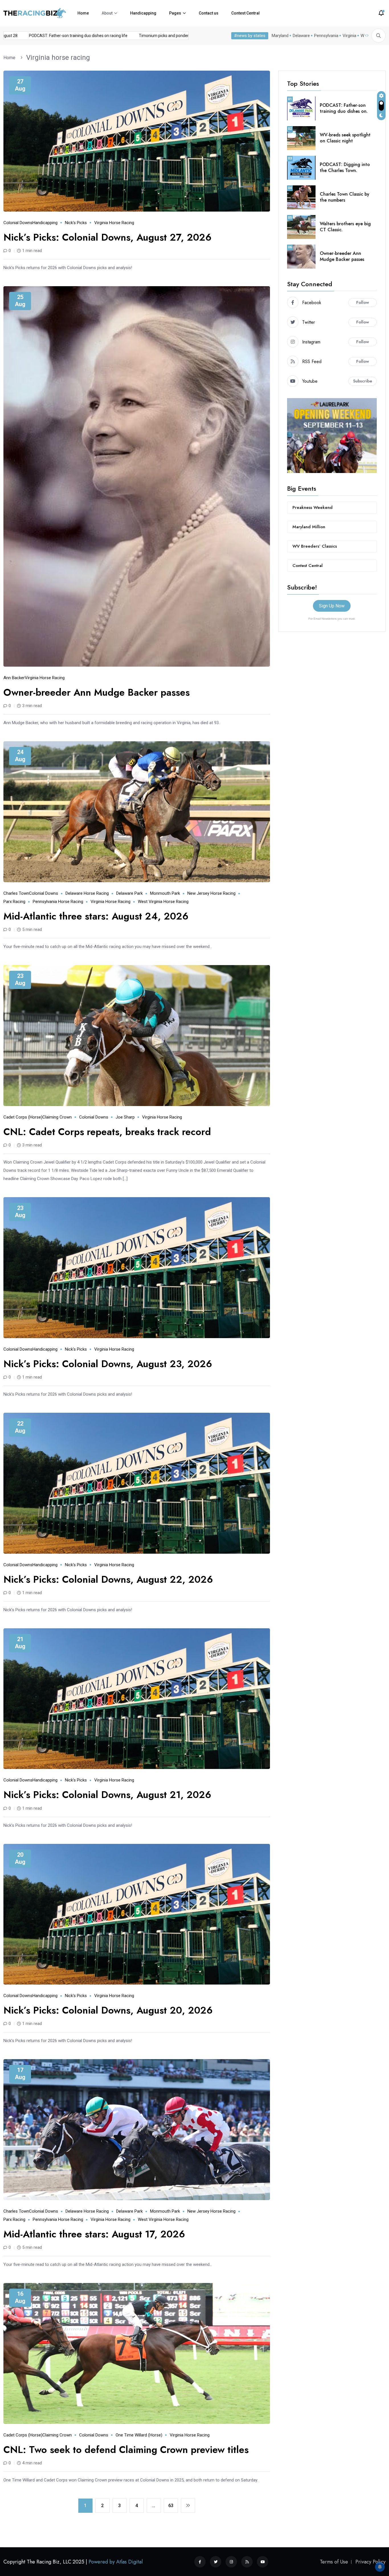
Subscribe (363, 381)
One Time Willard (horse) (139, 2435)
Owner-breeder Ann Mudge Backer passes (97, 692)
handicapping (45, 223)
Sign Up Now (332, 606)
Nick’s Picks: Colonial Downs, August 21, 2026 (107, 1795)
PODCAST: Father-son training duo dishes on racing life (124, 36)
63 (171, 2506)
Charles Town (16, 893)
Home (83, 13)
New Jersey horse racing (211, 893)
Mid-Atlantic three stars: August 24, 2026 (96, 916)
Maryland (280, 36)
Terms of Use (334, 2562)
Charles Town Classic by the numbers (345, 197)
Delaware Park (129, 893)
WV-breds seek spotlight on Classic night (345, 138)
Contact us (209, 13)
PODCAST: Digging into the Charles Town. (345, 167)
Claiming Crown (57, 1117)
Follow (363, 302)
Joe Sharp (125, 1117)
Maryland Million (309, 527)
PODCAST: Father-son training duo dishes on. (344, 108)
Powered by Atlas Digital (116, 2562)
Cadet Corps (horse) (23, 1117)
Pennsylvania (326, 36)
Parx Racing (14, 902)
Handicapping (143, 13)
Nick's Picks (76, 223)
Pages (175, 13)
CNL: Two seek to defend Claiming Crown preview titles (126, 2450)
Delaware (301, 36)
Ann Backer (14, 678)
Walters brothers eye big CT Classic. (345, 227)
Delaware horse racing (87, 893)
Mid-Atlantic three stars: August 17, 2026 (94, 2234)
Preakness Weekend (313, 507)
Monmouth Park (165, 893)
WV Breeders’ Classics (315, 546)
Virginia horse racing (58, 58)
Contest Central (245, 13)
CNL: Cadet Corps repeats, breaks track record (107, 1132)
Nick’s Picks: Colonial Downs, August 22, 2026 (108, 1579)
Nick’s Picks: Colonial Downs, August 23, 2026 (108, 1364)
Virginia (349, 36)
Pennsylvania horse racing (58, 902)
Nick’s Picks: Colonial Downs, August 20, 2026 (108, 2010)
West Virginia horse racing (163, 902)
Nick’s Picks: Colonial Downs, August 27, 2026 (108, 237)
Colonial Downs (18, 223)
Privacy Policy (370, 2562)
